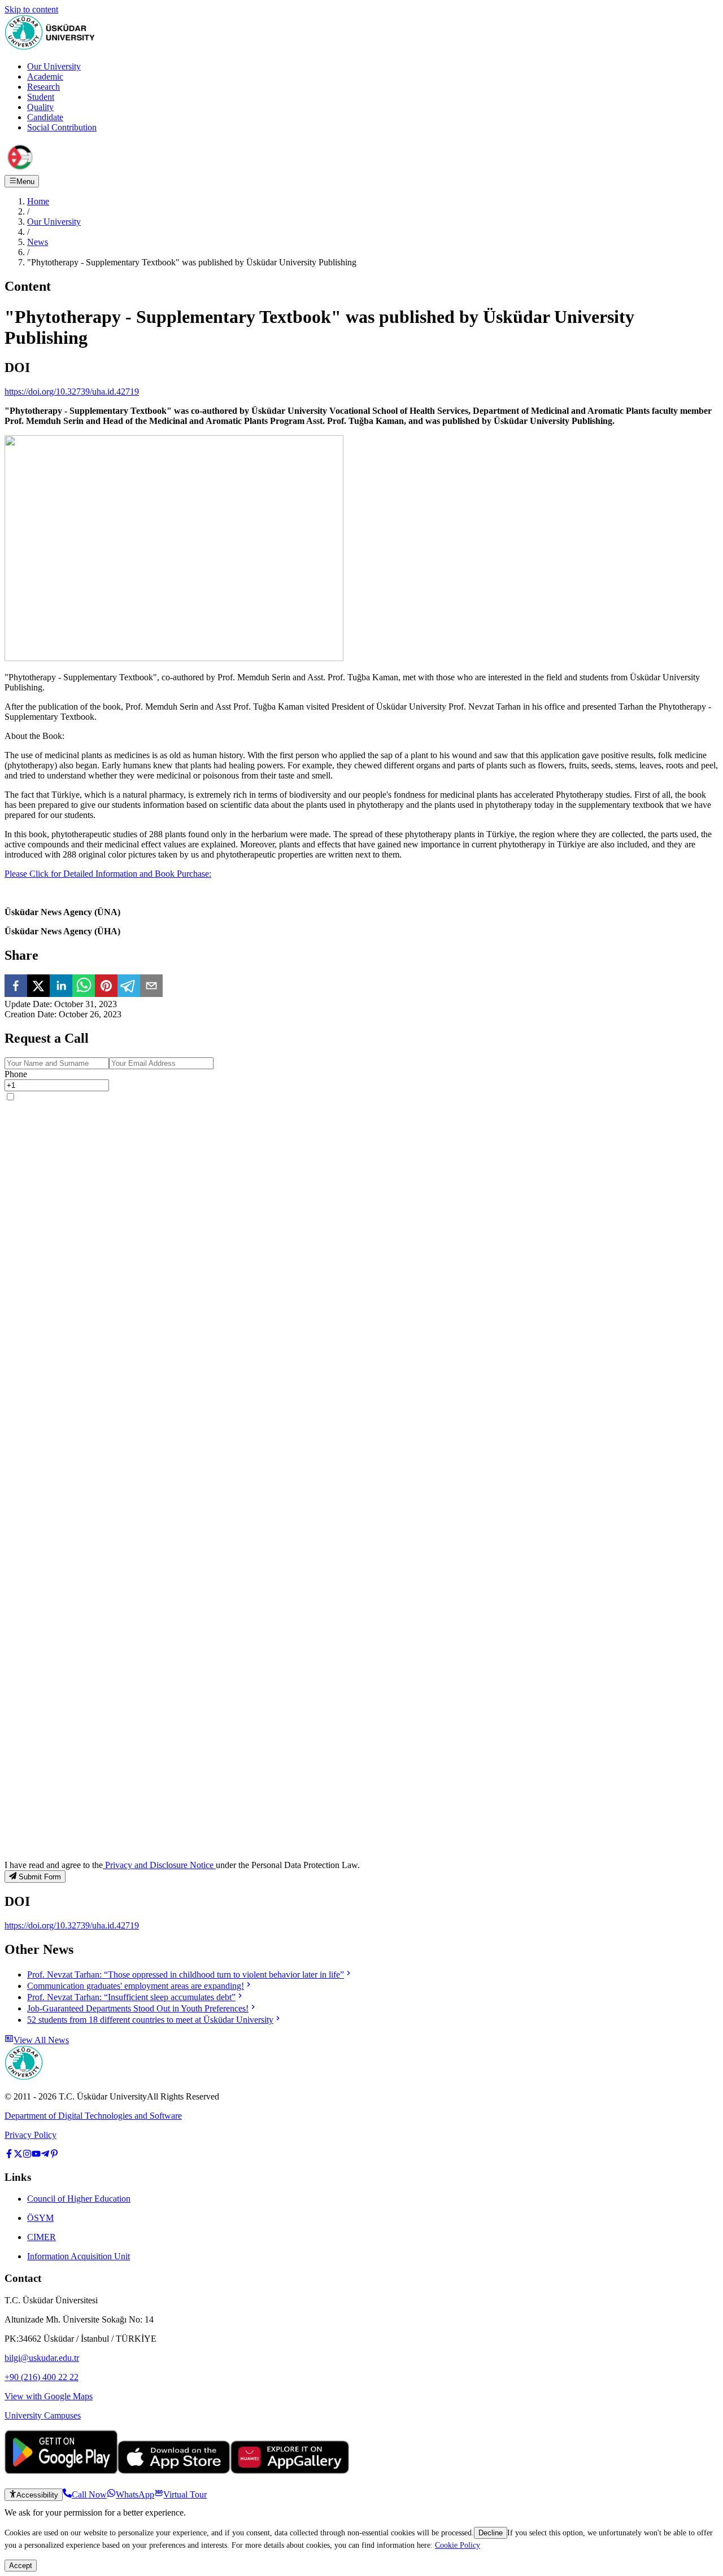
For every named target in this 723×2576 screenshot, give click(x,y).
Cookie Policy (458, 2545)
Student (41, 97)
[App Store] (174, 2471)
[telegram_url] (45, 2155)
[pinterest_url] (54, 2155)
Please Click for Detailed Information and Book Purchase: (108, 874)
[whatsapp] (84, 987)
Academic (45, 76)
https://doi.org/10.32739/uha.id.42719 (72, 392)
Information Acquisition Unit (79, 2256)
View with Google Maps (49, 2396)
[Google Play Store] (61, 2471)
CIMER (42, 2237)
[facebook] (16, 987)
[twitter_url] (18, 2155)
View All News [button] (41, 2040)
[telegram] (129, 987)
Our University (54, 66)
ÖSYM (40, 2218)
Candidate (45, 117)
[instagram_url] (27, 2155)
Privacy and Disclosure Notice (159, 1865)
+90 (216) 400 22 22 (42, 2377)
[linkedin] (61, 987)
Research (43, 87)
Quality (40, 107)
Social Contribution (62, 127)
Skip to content (31, 9)
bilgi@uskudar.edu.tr (42, 2358)
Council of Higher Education (79, 2199)
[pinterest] (106, 987)
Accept (21, 2566)
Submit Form (40, 1877)
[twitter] (38, 987)
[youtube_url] (36, 2155)
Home (38, 201)
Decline (491, 2533)
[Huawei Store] (290, 2471)
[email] (151, 987)
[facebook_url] (9, 2155)
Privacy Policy (31, 2135)
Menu (25, 181)
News (38, 242)
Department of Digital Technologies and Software (93, 2116)
